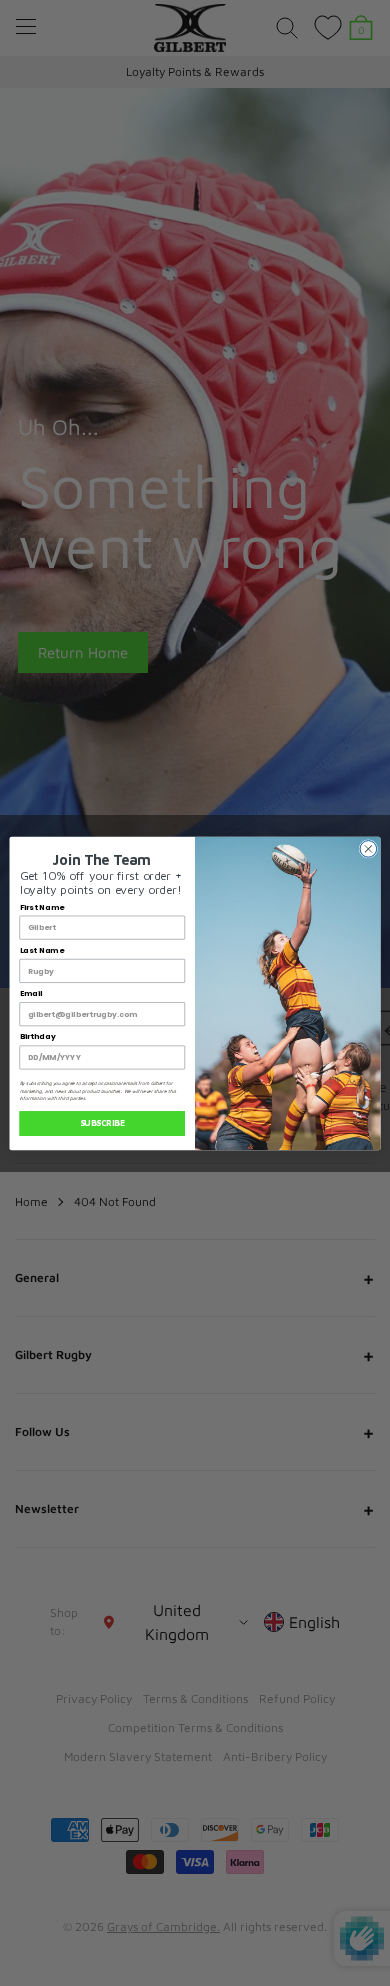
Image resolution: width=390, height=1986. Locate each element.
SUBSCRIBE (102, 1123)
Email (31, 993)
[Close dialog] (368, 848)
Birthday (38, 1036)
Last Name (42, 949)
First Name (42, 906)
